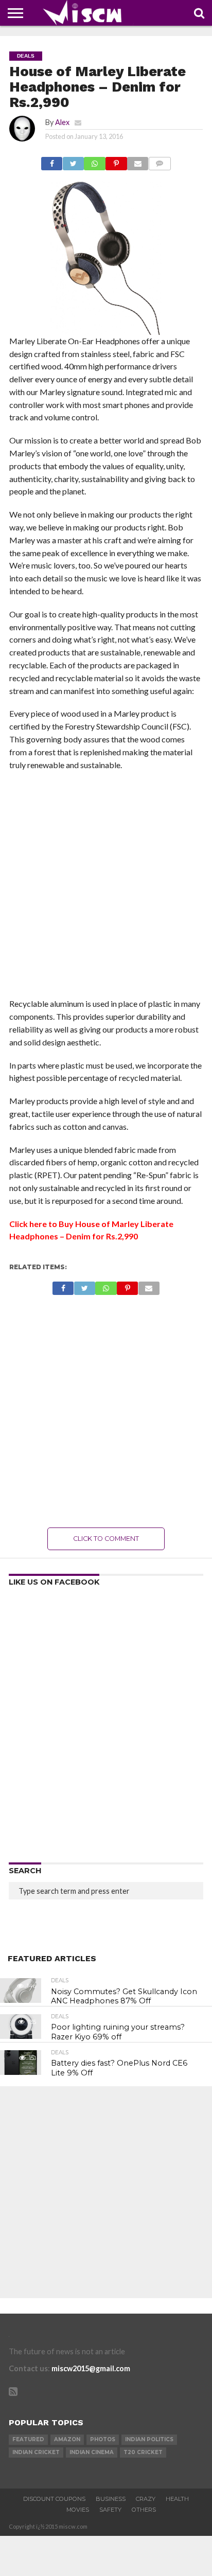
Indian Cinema (92, 2452)
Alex (62, 122)
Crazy (146, 2499)
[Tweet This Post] (73, 161)
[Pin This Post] (116, 161)
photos (103, 2439)
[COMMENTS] (160, 161)
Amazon (67, 2439)
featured (28, 2439)
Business (111, 2499)
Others (144, 2510)
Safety (110, 2510)
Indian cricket (36, 2452)
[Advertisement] (106, 887)
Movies (78, 2510)
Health (177, 2499)
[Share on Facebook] (52, 161)
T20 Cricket (143, 2452)
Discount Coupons (54, 2499)
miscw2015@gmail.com (91, 2368)
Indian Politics (149, 2439)
